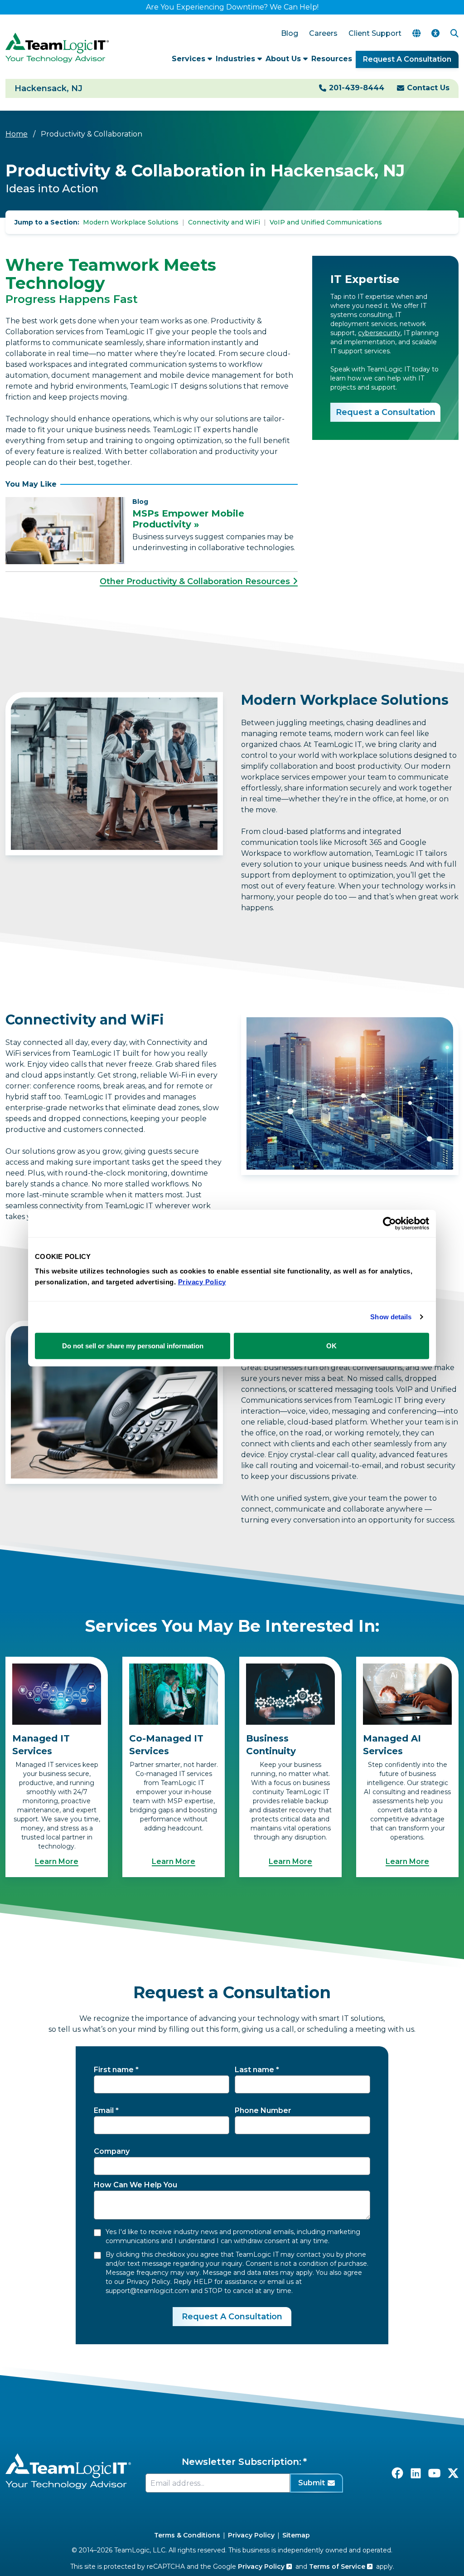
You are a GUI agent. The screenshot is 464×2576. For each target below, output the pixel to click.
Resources (332, 59)
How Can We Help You (135, 2185)
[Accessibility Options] (435, 34)
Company (112, 2151)
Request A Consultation (407, 59)
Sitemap (296, 2535)
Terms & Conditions (187, 2535)
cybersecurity (379, 333)
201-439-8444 (357, 88)
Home (17, 134)
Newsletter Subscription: (242, 2462)
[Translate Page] (416, 34)
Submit (312, 2483)
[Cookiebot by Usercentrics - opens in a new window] (389, 1224)
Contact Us (428, 88)
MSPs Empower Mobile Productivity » (188, 519)
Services (190, 59)
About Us (284, 59)
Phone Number (263, 2110)
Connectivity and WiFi (224, 222)
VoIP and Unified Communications (326, 222)
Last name (254, 2070)
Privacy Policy (251, 2535)
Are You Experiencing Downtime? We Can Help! (232, 7)
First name (114, 2070)
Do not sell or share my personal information (133, 1345)
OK (331, 1345)
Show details (391, 1317)
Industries (237, 59)
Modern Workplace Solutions (131, 222)
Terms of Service (338, 2566)
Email (104, 2110)
